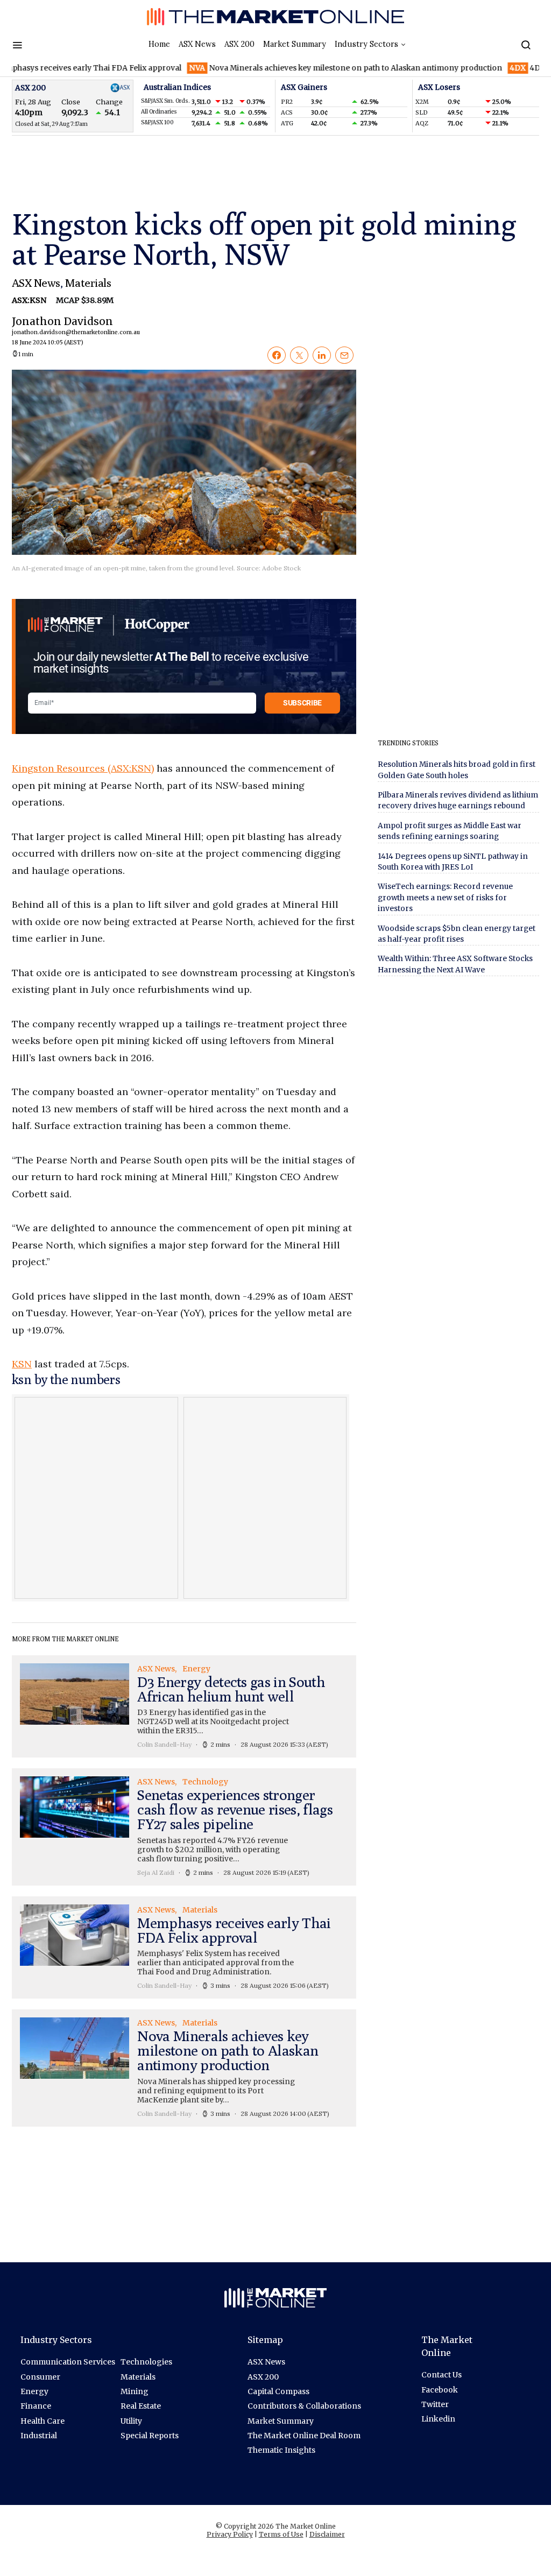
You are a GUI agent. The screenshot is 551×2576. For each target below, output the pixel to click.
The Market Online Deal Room (304, 2436)
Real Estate (141, 2406)
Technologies (146, 2362)
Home (159, 44)
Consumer (40, 2377)
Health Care (43, 2421)
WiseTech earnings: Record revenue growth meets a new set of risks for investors (445, 898)
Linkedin (438, 2419)
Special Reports (150, 2436)
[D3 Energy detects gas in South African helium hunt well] (184, 1706)
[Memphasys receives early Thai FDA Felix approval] (184, 1947)
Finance (36, 2406)
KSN (22, 1364)
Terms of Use (281, 2534)
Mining (135, 2391)
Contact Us (441, 2375)
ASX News (197, 44)
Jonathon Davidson (62, 330)
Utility (131, 2421)
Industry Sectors (366, 44)
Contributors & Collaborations (304, 2406)
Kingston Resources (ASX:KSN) (83, 768)
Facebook (440, 2390)
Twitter (435, 2404)
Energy (34, 2391)
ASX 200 (239, 44)
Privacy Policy (230, 2534)
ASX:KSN (30, 300)
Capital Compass (278, 2391)
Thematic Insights (281, 2450)
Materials (88, 283)
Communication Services (68, 2362)
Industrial (39, 2436)
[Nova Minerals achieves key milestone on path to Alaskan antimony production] (184, 2068)
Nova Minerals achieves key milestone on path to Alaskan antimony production (308, 68)
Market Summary (295, 44)
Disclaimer (327, 2534)
